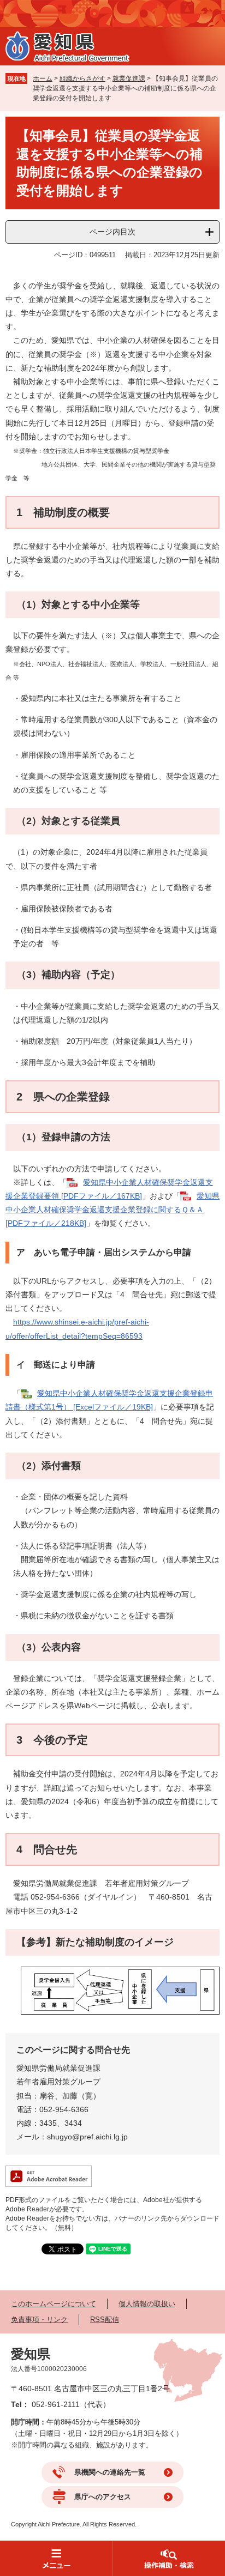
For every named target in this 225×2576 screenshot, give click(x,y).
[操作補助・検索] (169, 2558)
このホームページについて (54, 2304)
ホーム (43, 78)
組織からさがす (82, 78)
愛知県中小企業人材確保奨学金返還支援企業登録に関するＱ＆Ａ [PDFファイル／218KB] (112, 1210)
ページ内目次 (112, 232)
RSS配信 (105, 2320)
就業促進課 (129, 78)
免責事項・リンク (39, 2320)
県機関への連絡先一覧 (110, 2472)
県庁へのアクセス (103, 2497)
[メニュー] (56, 2558)
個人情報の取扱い (147, 2304)
